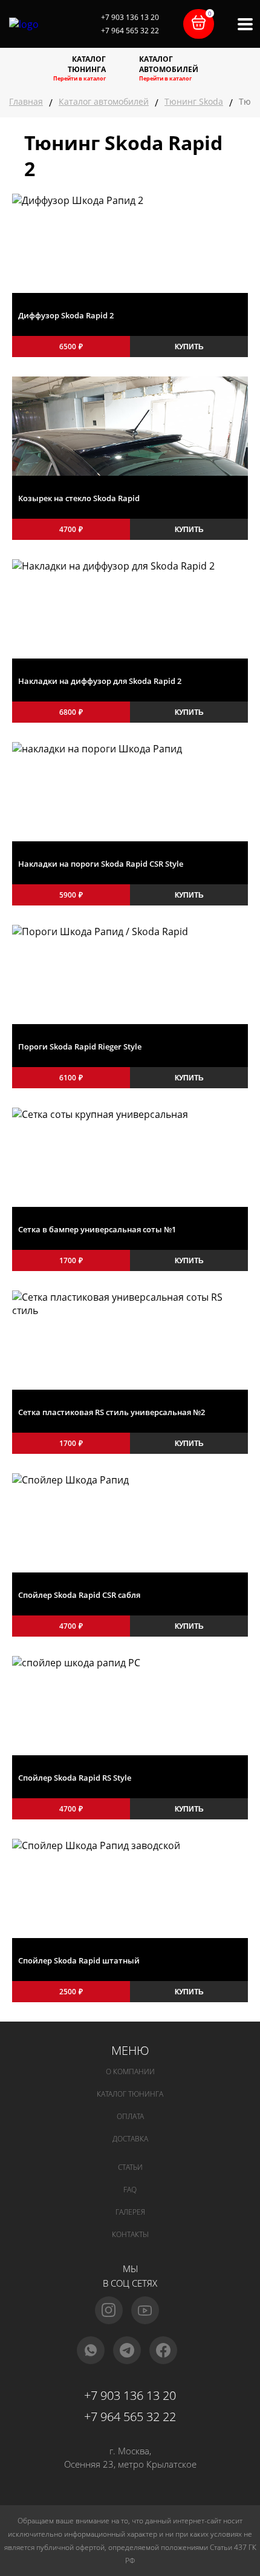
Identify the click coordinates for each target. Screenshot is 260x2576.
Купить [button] (189, 347)
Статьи (130, 2167)
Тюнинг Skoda (194, 101)
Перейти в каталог (80, 78)
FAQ (130, 2190)
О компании (130, 2072)
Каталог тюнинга (130, 2094)
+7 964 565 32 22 (130, 31)
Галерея (130, 2212)
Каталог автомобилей (104, 101)
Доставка (130, 2139)
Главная (26, 101)
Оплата (130, 2116)
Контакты (130, 2234)
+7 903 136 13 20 (130, 17)
